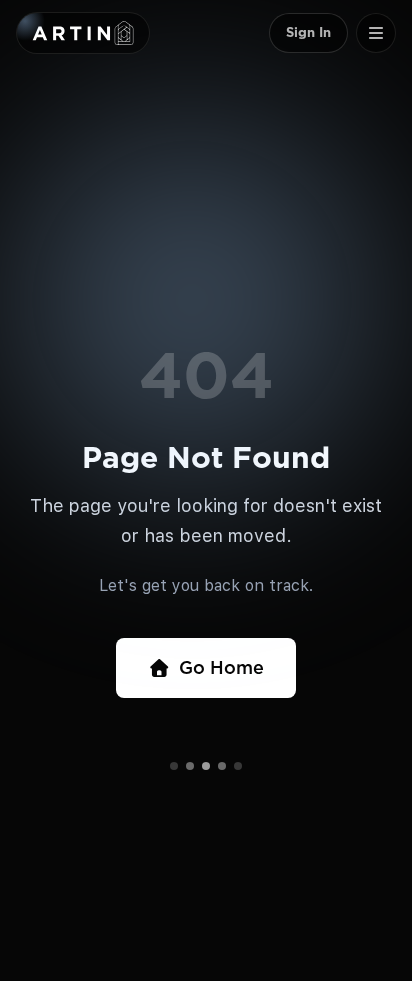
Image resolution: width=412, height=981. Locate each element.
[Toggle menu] (376, 33)
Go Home (221, 667)
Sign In (308, 32)
